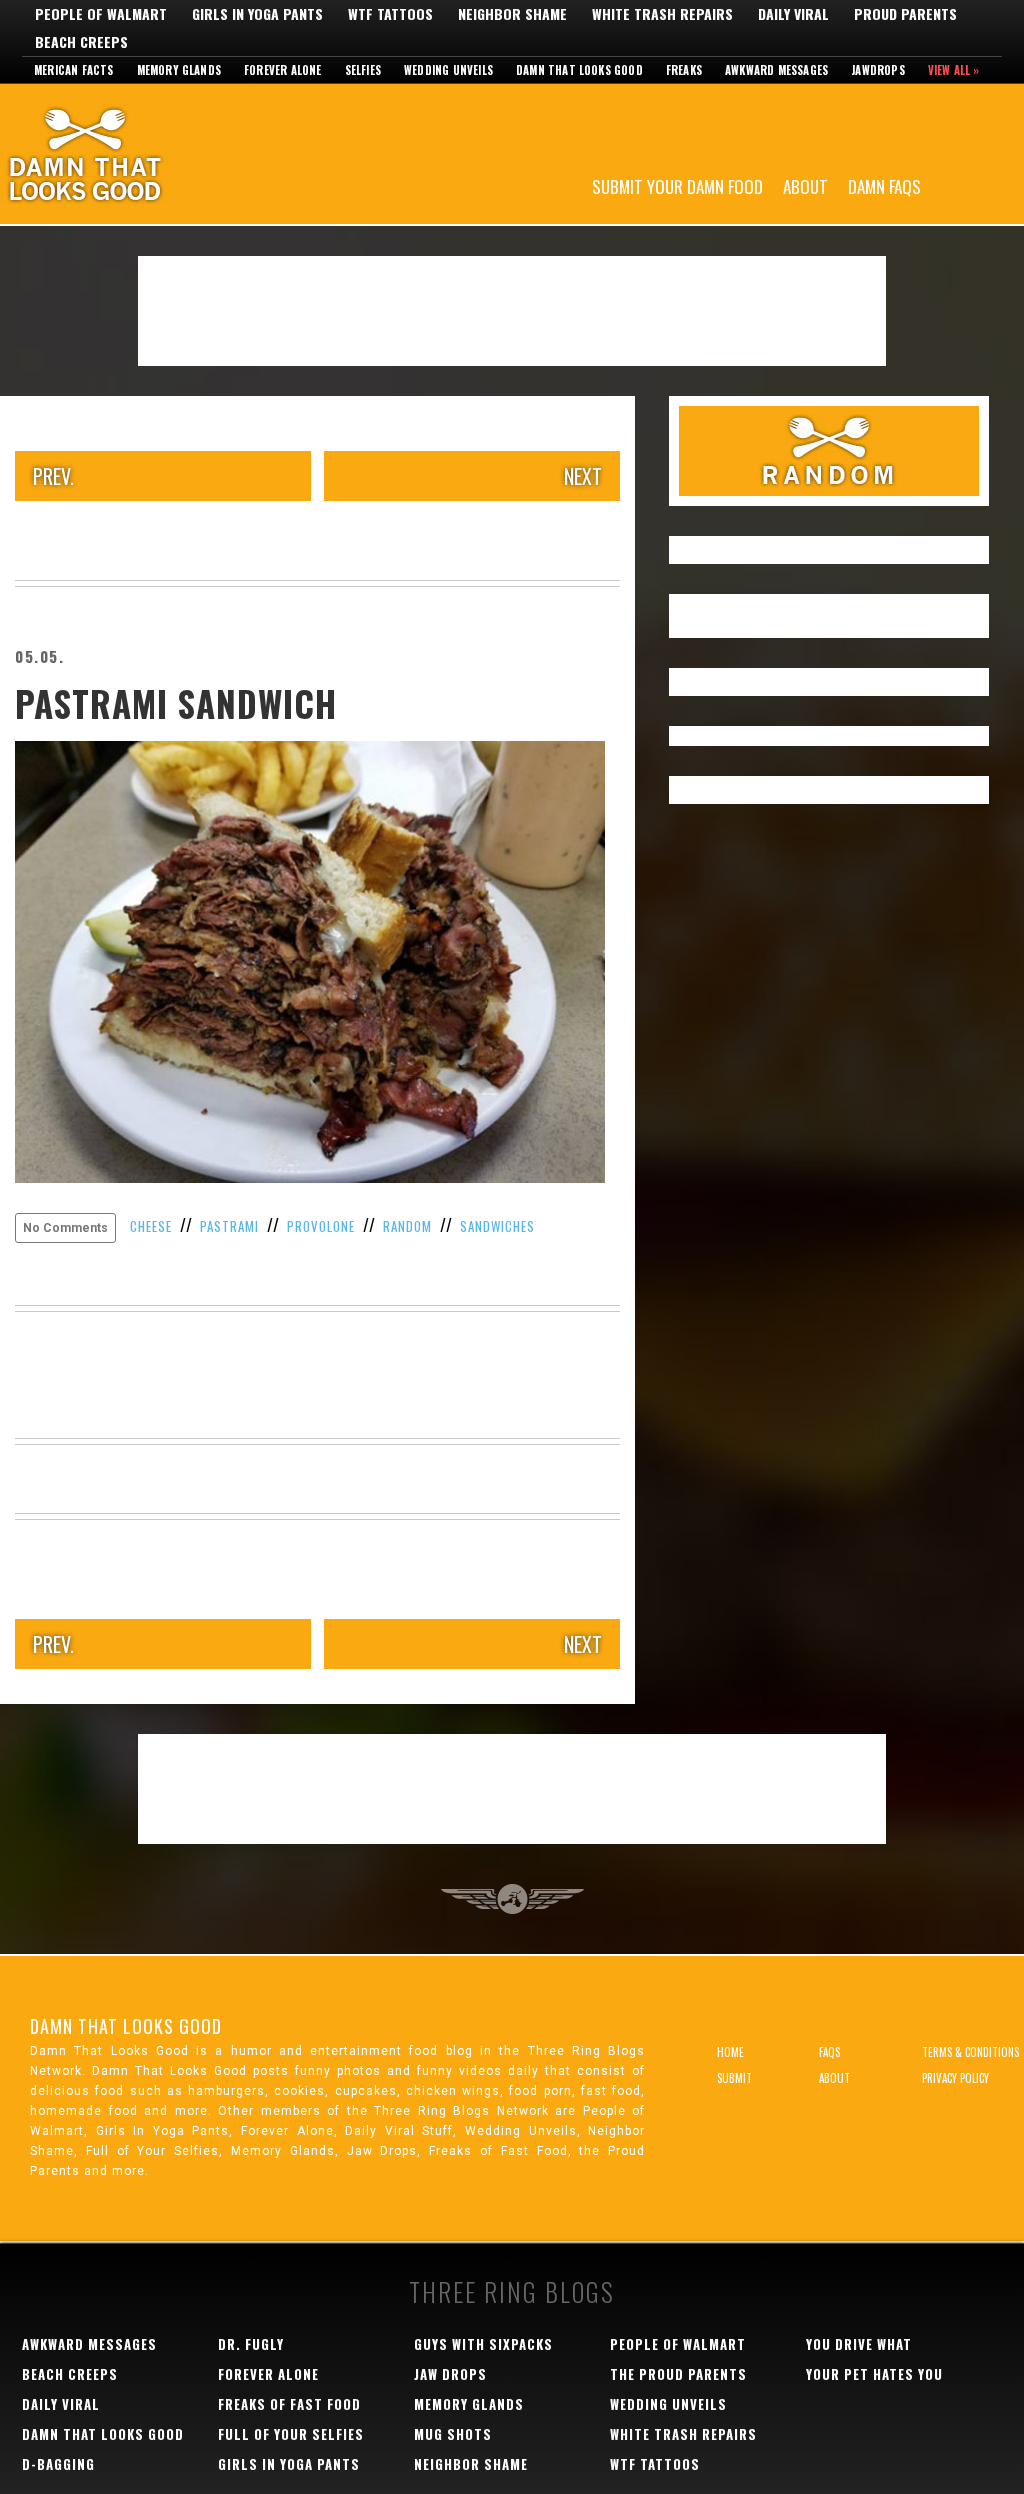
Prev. (53, 476)
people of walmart (678, 2344)
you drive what (859, 2344)
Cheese (151, 1226)
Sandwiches (497, 1226)
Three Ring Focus (512, 1899)
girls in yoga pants (289, 2464)
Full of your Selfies (291, 2434)
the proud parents (678, 2374)
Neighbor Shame (512, 14)
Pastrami (229, 1226)
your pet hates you (874, 2374)
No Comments (65, 1228)
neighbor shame (471, 2464)
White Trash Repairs (662, 14)
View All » (954, 70)
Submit (734, 2078)
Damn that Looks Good (579, 70)
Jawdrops (878, 70)
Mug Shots (453, 2434)
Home (730, 2052)
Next (583, 476)
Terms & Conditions (970, 2052)
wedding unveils (668, 2404)
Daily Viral (793, 14)
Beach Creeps (81, 42)
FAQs (829, 2052)
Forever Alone (283, 70)
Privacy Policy (955, 2078)
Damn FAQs (884, 185)
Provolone (321, 1226)
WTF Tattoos (390, 14)
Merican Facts (74, 70)
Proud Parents (905, 14)
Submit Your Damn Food (677, 185)
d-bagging (58, 2464)
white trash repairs (683, 2434)
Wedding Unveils (448, 70)
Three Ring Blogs (512, 2291)
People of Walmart (101, 14)
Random (407, 1226)
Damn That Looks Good (120, 154)
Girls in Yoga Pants (257, 14)
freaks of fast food (289, 2404)
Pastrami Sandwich (176, 703)
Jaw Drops (450, 2374)
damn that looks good (103, 2434)
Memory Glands (179, 70)
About (805, 185)
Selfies (363, 70)
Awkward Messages (776, 70)
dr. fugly (251, 2344)
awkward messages (89, 2344)
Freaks (684, 70)
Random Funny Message (829, 451)
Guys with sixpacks (483, 2344)
